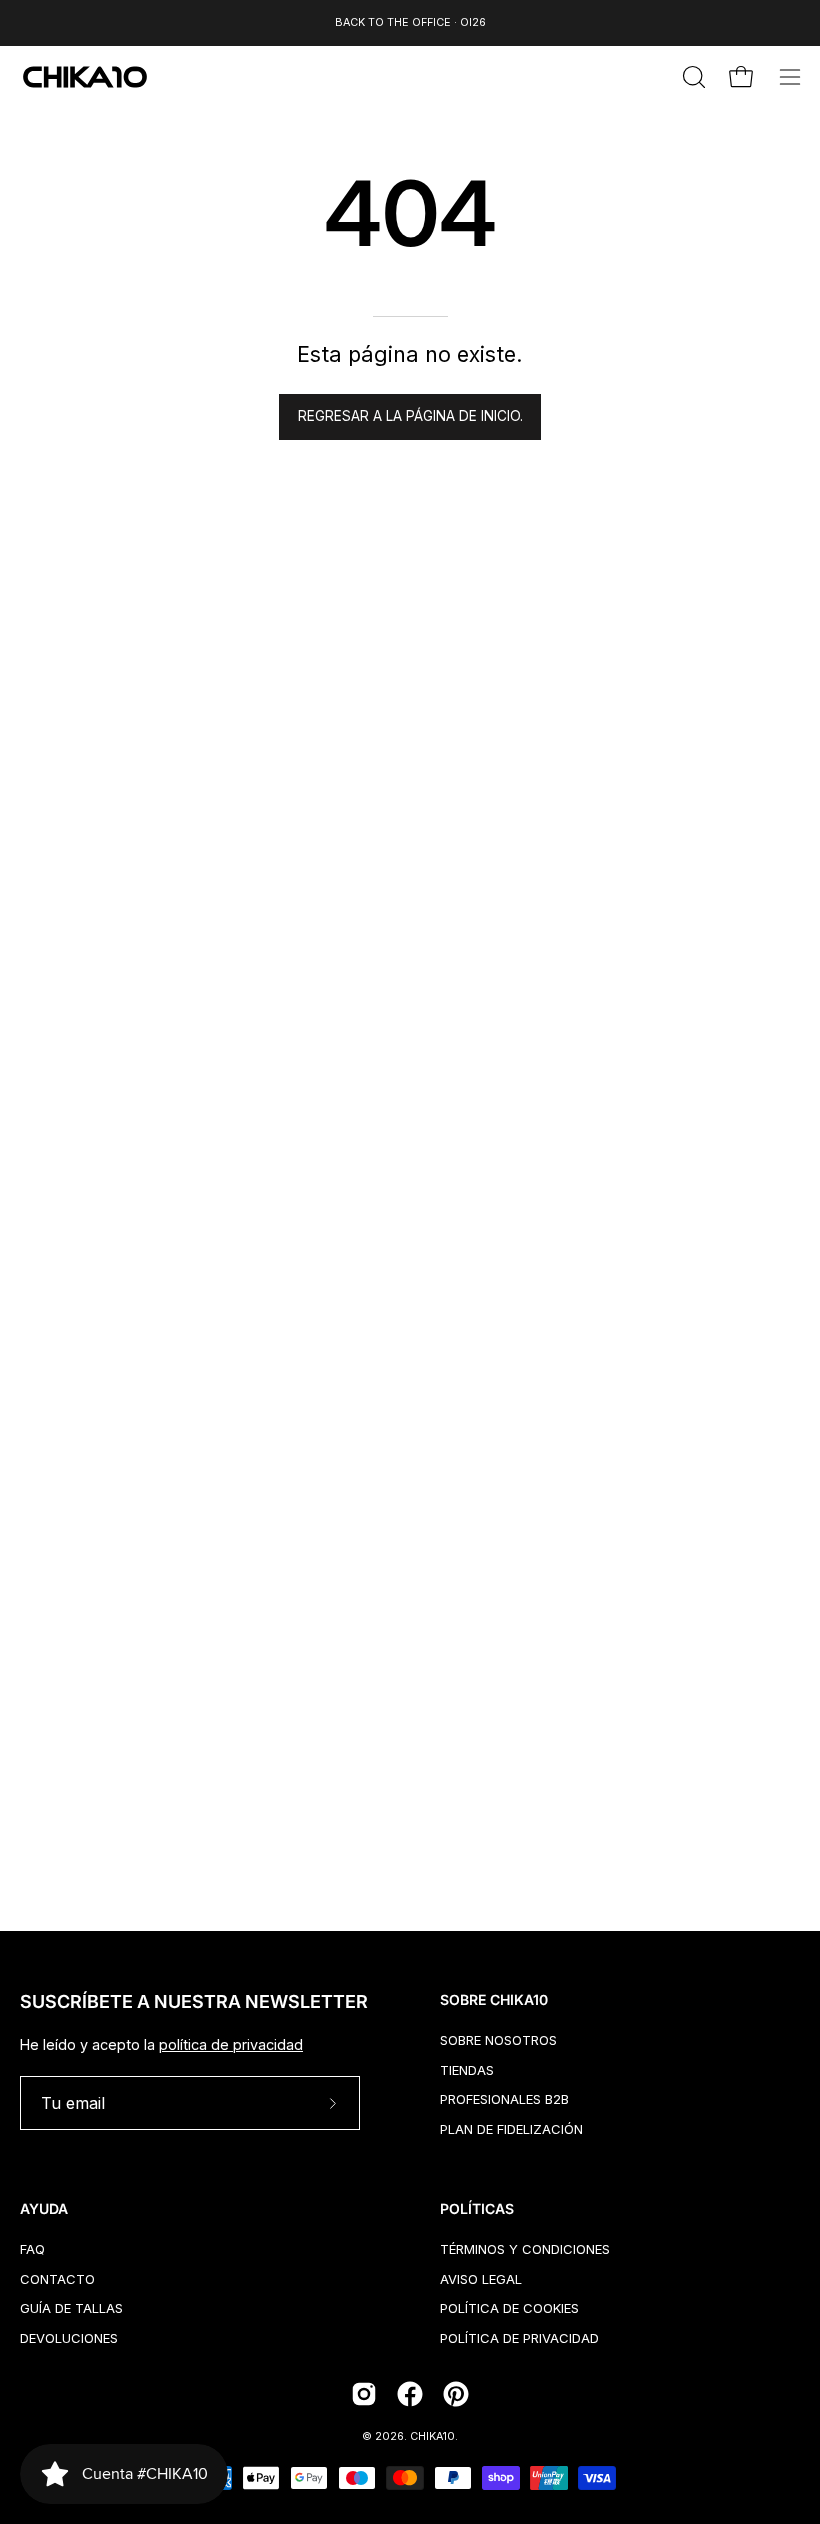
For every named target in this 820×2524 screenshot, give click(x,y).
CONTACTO (57, 2278)
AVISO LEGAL (481, 2278)
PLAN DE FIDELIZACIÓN (511, 2129)
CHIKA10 (432, 2436)
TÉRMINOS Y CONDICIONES (525, 2249)
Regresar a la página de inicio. (410, 416)
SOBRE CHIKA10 (494, 1999)
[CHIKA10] (85, 77)
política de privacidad (231, 2044)
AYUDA (44, 2208)
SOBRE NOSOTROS (498, 2040)
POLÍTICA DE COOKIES (509, 2308)
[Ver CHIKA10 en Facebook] (410, 2394)
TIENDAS (467, 2069)
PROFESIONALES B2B (504, 2099)
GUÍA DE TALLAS (71, 2308)
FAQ (32, 2249)
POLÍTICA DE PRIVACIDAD (519, 2338)
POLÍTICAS (477, 2208)
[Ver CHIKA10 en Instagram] (364, 2394)
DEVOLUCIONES (69, 2338)
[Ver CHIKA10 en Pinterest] (456, 2394)
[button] (692, 77)
